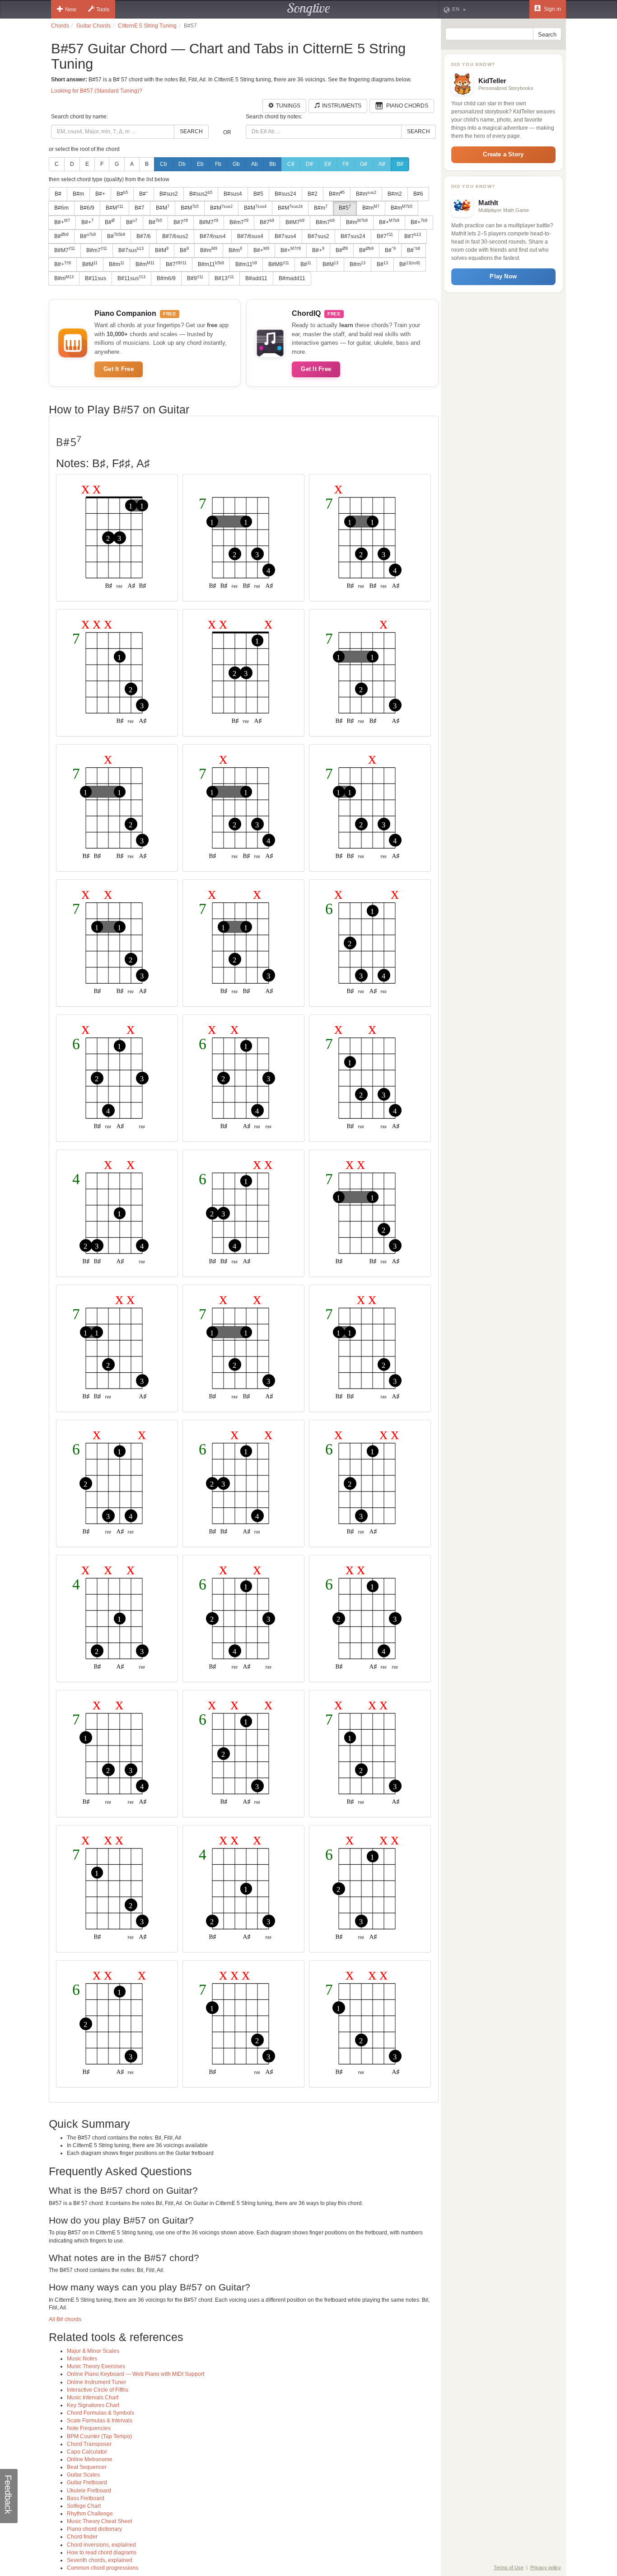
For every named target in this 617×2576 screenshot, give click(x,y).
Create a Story (503, 154)
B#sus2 (169, 194)
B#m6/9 (166, 278)
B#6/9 (87, 208)
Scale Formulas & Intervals (100, 2421)
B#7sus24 (353, 236)
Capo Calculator (87, 2452)
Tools (103, 9)
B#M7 (209, 222)
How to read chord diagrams (102, 2553)
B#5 (258, 194)
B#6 (418, 194)
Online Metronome (90, 2459)
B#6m (61, 208)
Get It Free (119, 369)
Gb (236, 164)
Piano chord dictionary (94, 2529)
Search (191, 131)
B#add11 (256, 278)
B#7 (140, 208)
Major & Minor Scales (93, 2351)
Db (182, 164)
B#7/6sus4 (213, 236)
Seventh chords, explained (100, 2560)
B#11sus (96, 278)
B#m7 (239, 222)
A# (382, 164)
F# (346, 164)
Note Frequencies (89, 2428)
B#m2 (395, 194)
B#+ (100, 194)
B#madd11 (292, 278)
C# (291, 164)
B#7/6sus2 (175, 236)
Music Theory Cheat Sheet (99, 2521)
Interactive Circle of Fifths (98, 2390)
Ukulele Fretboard (89, 2491)
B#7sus (131, 250)
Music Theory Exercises (96, 2366)
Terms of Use (509, 2567)
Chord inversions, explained (101, 2545)
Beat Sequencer (87, 2467)
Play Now (503, 276)
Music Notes (82, 2359)
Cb (164, 164)
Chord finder (82, 2537)
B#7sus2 (318, 236)
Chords (60, 26)
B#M (115, 208)
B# (400, 164)
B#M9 (279, 264)
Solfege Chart (84, 2506)
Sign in (552, 9)
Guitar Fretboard (87, 2482)
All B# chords (65, 2319)
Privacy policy (546, 2567)
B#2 (313, 194)
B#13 (224, 278)
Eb (200, 164)
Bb (273, 164)
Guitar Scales (83, 2475)
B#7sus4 (285, 236)
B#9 (195, 278)
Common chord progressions (103, 2568)
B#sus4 (233, 194)
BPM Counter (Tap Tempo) (99, 2436)
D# (309, 164)
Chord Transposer (89, 2444)
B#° (144, 194)
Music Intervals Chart (93, 2398)
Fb (218, 164)
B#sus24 (285, 194)
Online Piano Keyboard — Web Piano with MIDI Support (136, 2374)
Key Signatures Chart (93, 2405)
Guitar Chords (93, 26)
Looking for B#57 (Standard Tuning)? (97, 91)
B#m (78, 194)
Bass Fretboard (86, 2498)
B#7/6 (144, 236)
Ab (255, 164)
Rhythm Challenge (90, 2514)
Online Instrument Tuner (96, 2382)
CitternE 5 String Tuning (147, 26)
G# (364, 164)
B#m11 (211, 264)
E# (328, 164)
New (71, 9)
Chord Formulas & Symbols (100, 2413)
